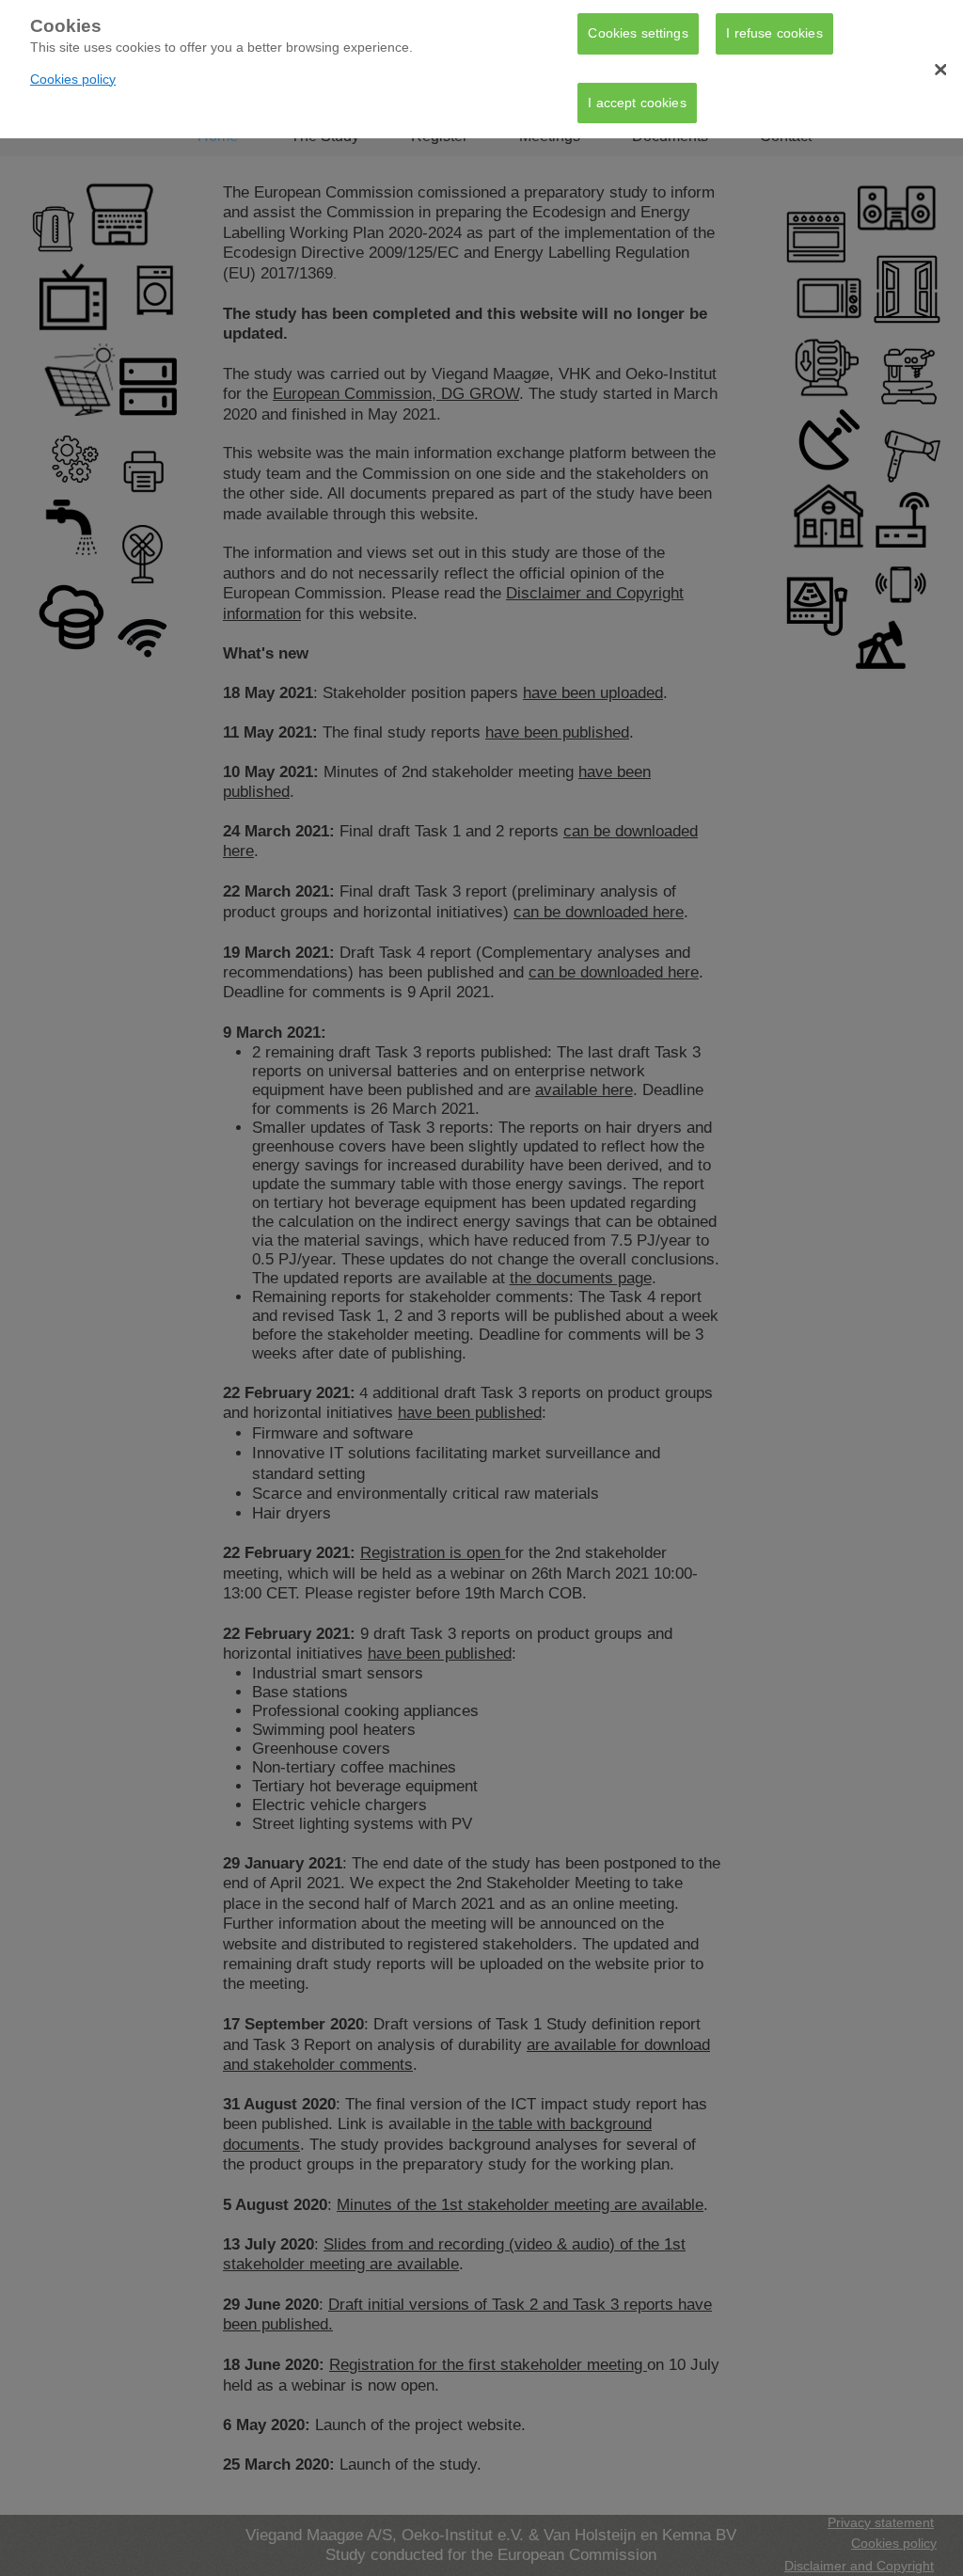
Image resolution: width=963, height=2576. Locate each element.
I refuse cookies (774, 33)
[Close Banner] (940, 70)
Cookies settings (638, 33)
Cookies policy (73, 79)
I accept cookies (637, 103)
